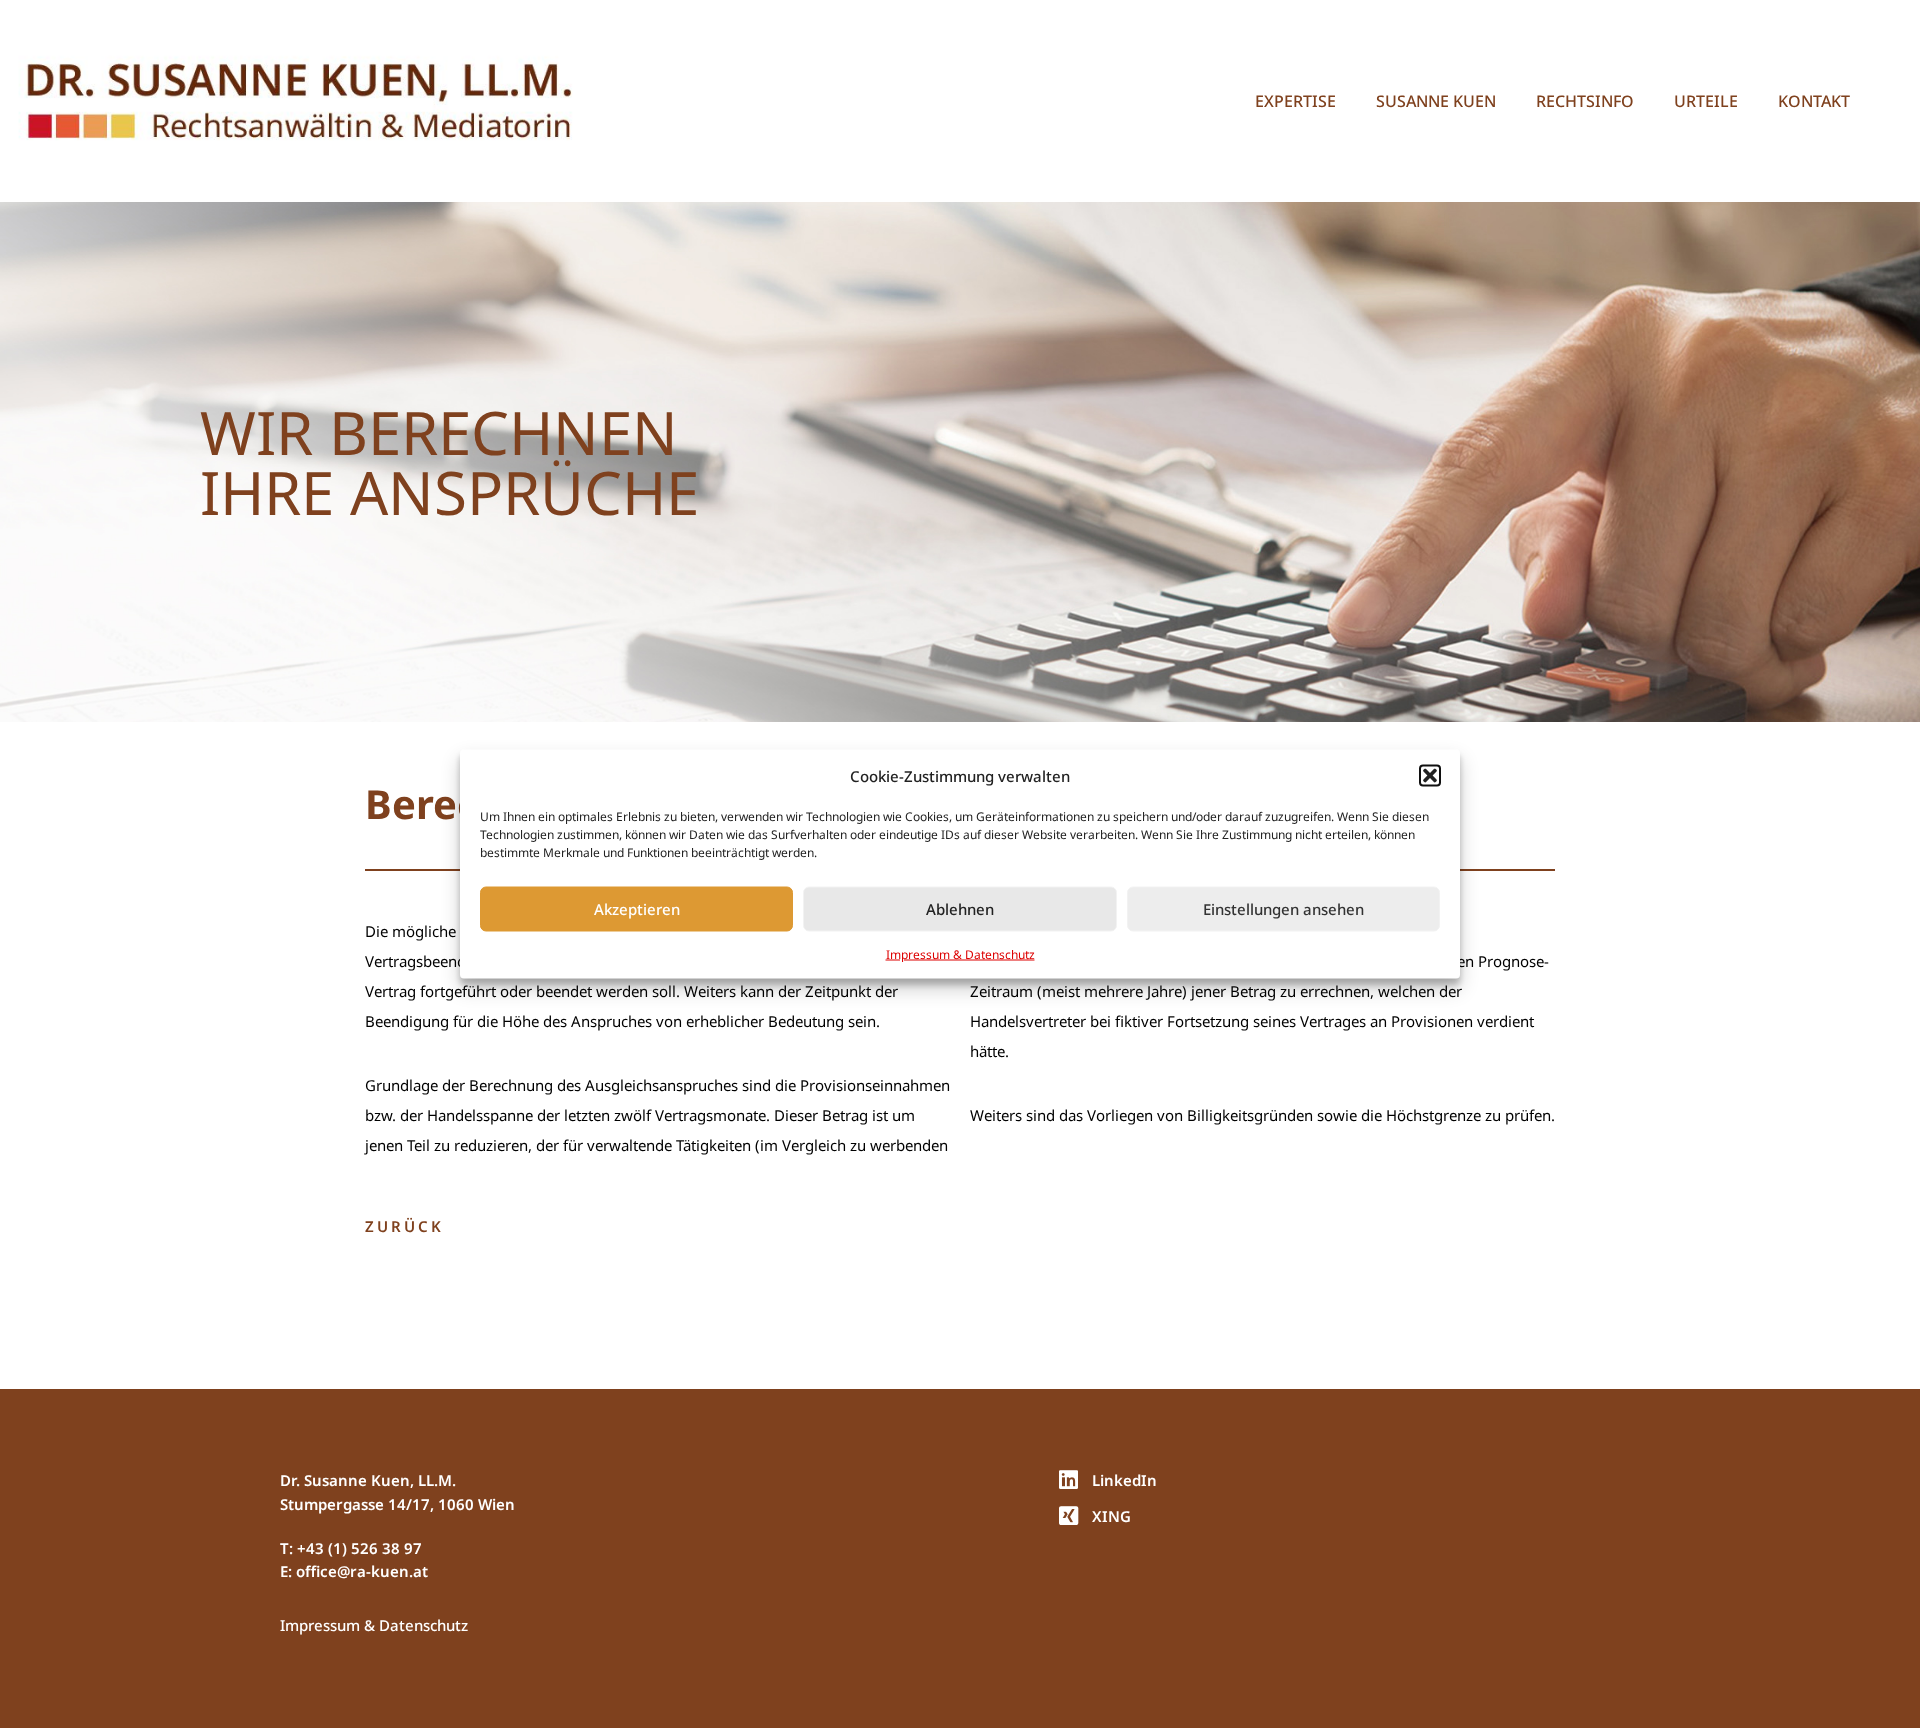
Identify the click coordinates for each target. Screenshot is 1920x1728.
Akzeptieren (637, 909)
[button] (1430, 776)
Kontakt (1814, 101)
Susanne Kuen (1436, 101)
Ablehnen (960, 909)
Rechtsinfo (1585, 101)
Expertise (1295, 101)
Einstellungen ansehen (1283, 909)
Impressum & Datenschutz (960, 953)
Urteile (1706, 101)
